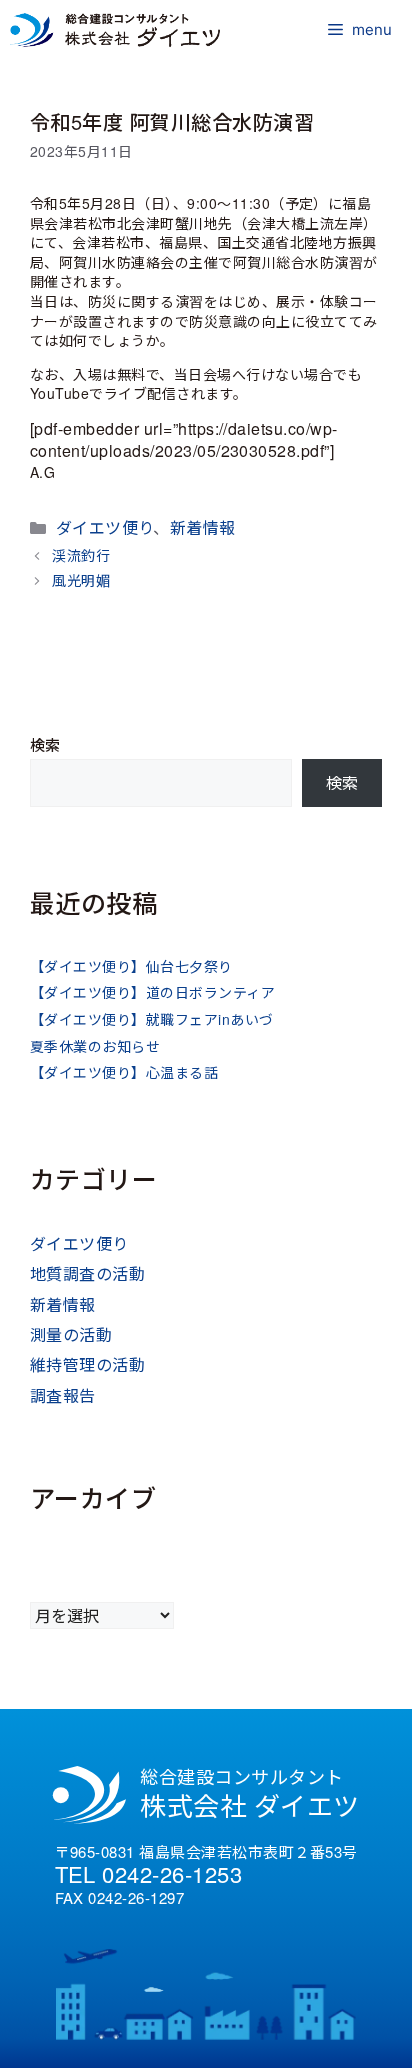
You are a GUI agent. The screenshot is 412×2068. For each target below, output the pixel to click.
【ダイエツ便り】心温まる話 (124, 1072)
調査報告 (63, 1395)
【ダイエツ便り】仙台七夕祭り (131, 966)
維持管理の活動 (87, 1364)
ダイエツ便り (105, 527)
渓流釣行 (81, 555)
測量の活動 (71, 1334)
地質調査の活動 (87, 1273)
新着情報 (203, 527)
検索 (45, 744)
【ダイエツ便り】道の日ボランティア (152, 992)
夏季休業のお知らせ (95, 1046)
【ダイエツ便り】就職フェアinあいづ (152, 1019)
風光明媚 (81, 580)
